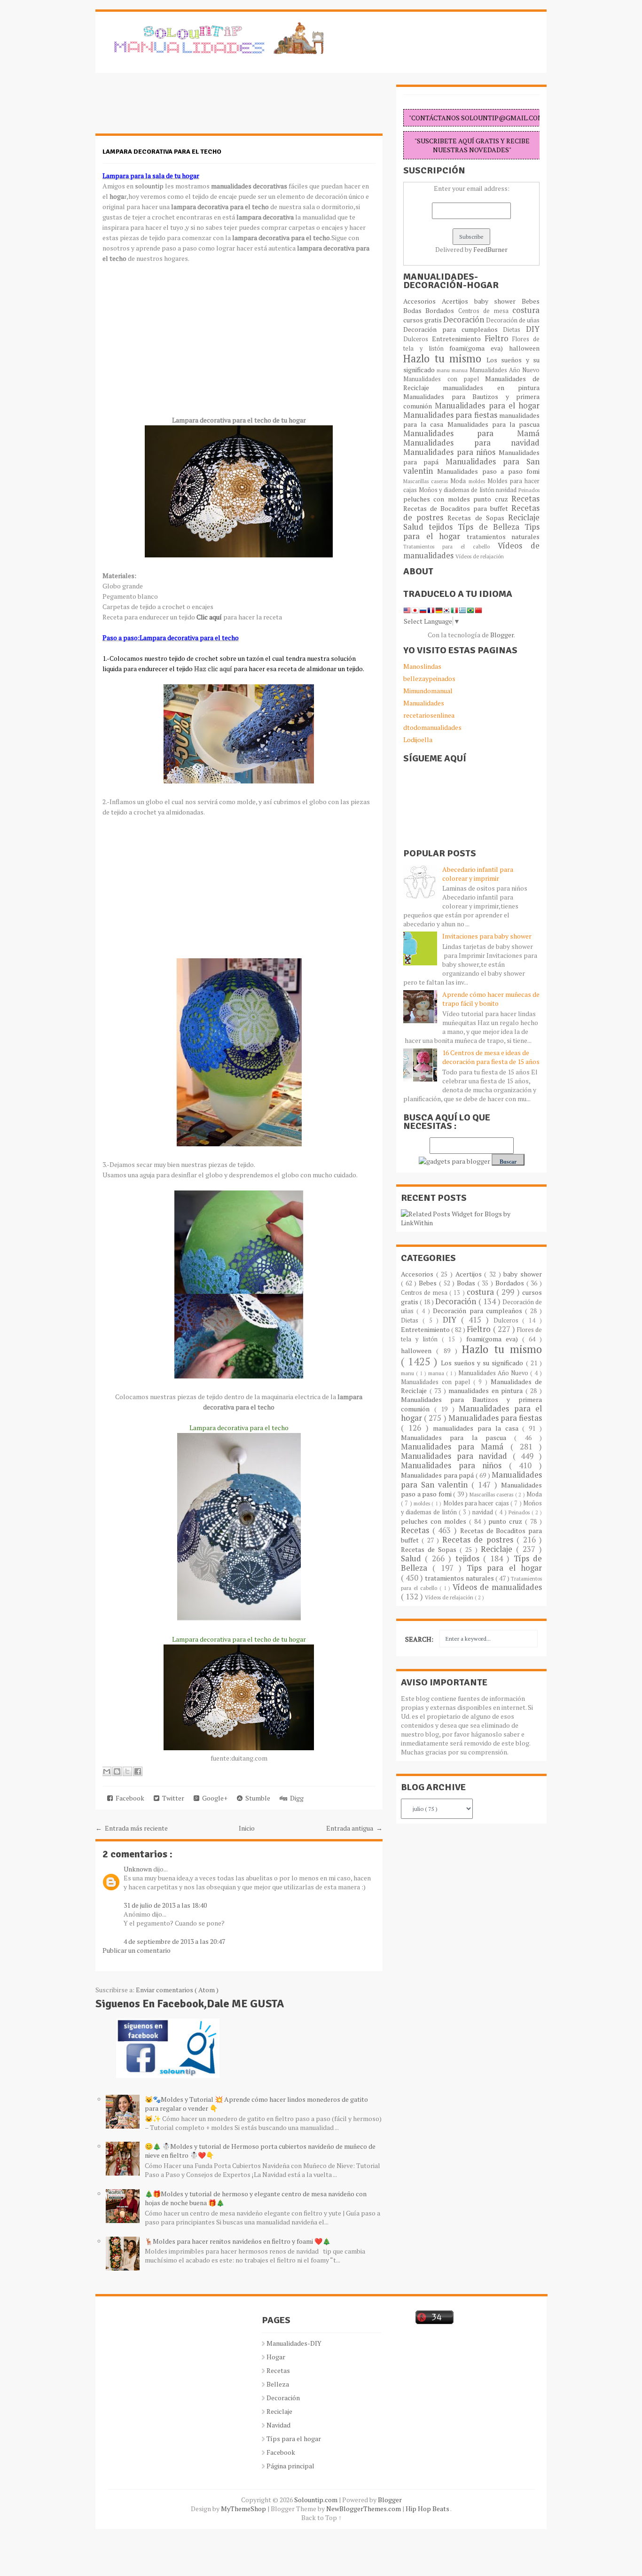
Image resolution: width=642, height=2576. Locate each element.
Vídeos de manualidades (497, 1587)
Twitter (172, 1798)
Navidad (278, 2425)
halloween (524, 348)
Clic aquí (209, 617)
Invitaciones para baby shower (487, 936)
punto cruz (492, 499)
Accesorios (423, 301)
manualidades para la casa (478, 1428)
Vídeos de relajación (480, 556)
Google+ (213, 1798)
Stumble (256, 1798)
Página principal (290, 2466)
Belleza (278, 2384)
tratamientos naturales (503, 536)
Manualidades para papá (438, 1475)
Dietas (514, 330)
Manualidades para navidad (471, 443)
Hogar (276, 2357)
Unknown (138, 1869)
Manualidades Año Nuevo (505, 370)
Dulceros (418, 339)
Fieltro (499, 338)
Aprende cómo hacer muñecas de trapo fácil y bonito (491, 999)
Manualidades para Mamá (471, 433)
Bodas (414, 310)
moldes (478, 481)
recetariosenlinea (429, 715)
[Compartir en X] (127, 1771)
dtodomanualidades (432, 727)
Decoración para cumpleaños (453, 329)
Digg (295, 1798)
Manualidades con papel (444, 379)
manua (461, 370)
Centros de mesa (485, 311)
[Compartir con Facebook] (138, 1771)
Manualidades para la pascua (494, 424)
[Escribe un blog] (117, 1771)
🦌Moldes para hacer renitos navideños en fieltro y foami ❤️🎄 (238, 2241)
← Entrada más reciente (132, 1828)
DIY (533, 329)
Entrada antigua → (354, 1828)
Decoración (465, 320)
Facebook (129, 1798)
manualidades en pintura (491, 388)
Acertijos (458, 301)
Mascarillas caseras (427, 481)
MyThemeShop (244, 2509)
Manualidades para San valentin (471, 466)
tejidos (443, 527)
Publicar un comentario (137, 1950)
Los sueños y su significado (483, 1363)
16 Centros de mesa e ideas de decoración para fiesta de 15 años (491, 1057)
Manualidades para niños (451, 452)
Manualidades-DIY (294, 2343)
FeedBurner (490, 249)
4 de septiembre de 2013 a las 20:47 (174, 1941)
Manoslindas (422, 666)
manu (444, 370)
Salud (416, 527)
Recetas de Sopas (478, 518)
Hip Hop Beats (428, 2509)
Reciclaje (524, 517)
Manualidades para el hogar (487, 406)
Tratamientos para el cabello (450, 546)
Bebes (531, 301)
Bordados (442, 310)
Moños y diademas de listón (458, 490)
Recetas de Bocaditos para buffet (457, 508)
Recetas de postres (479, 1540)
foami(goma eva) (479, 348)
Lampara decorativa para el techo (162, 152)
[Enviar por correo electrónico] (107, 1771)
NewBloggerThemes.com (364, 2509)
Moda (459, 481)
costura (526, 310)
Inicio (247, 1828)
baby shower (498, 301)
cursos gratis (423, 320)
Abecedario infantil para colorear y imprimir (478, 874)
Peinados (529, 490)
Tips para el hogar (504, 1568)
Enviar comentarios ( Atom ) (177, 1990)
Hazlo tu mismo (445, 358)
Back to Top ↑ (321, 2517)
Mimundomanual (428, 691)
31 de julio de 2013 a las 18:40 (165, 1905)
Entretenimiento (458, 339)
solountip (150, 186)
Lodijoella (418, 740)
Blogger (502, 635)
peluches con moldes (438, 499)
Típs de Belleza (491, 527)
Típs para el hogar (294, 2439)
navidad (507, 490)
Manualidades (424, 703)
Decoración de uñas (513, 320)
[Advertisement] (171, 108)
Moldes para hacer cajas (477, 1503)
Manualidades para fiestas (451, 415)
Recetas (525, 499)
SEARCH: (419, 1639)
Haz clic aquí (213, 669)
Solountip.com (317, 2500)
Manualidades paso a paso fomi (488, 471)
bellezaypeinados (429, 678)
